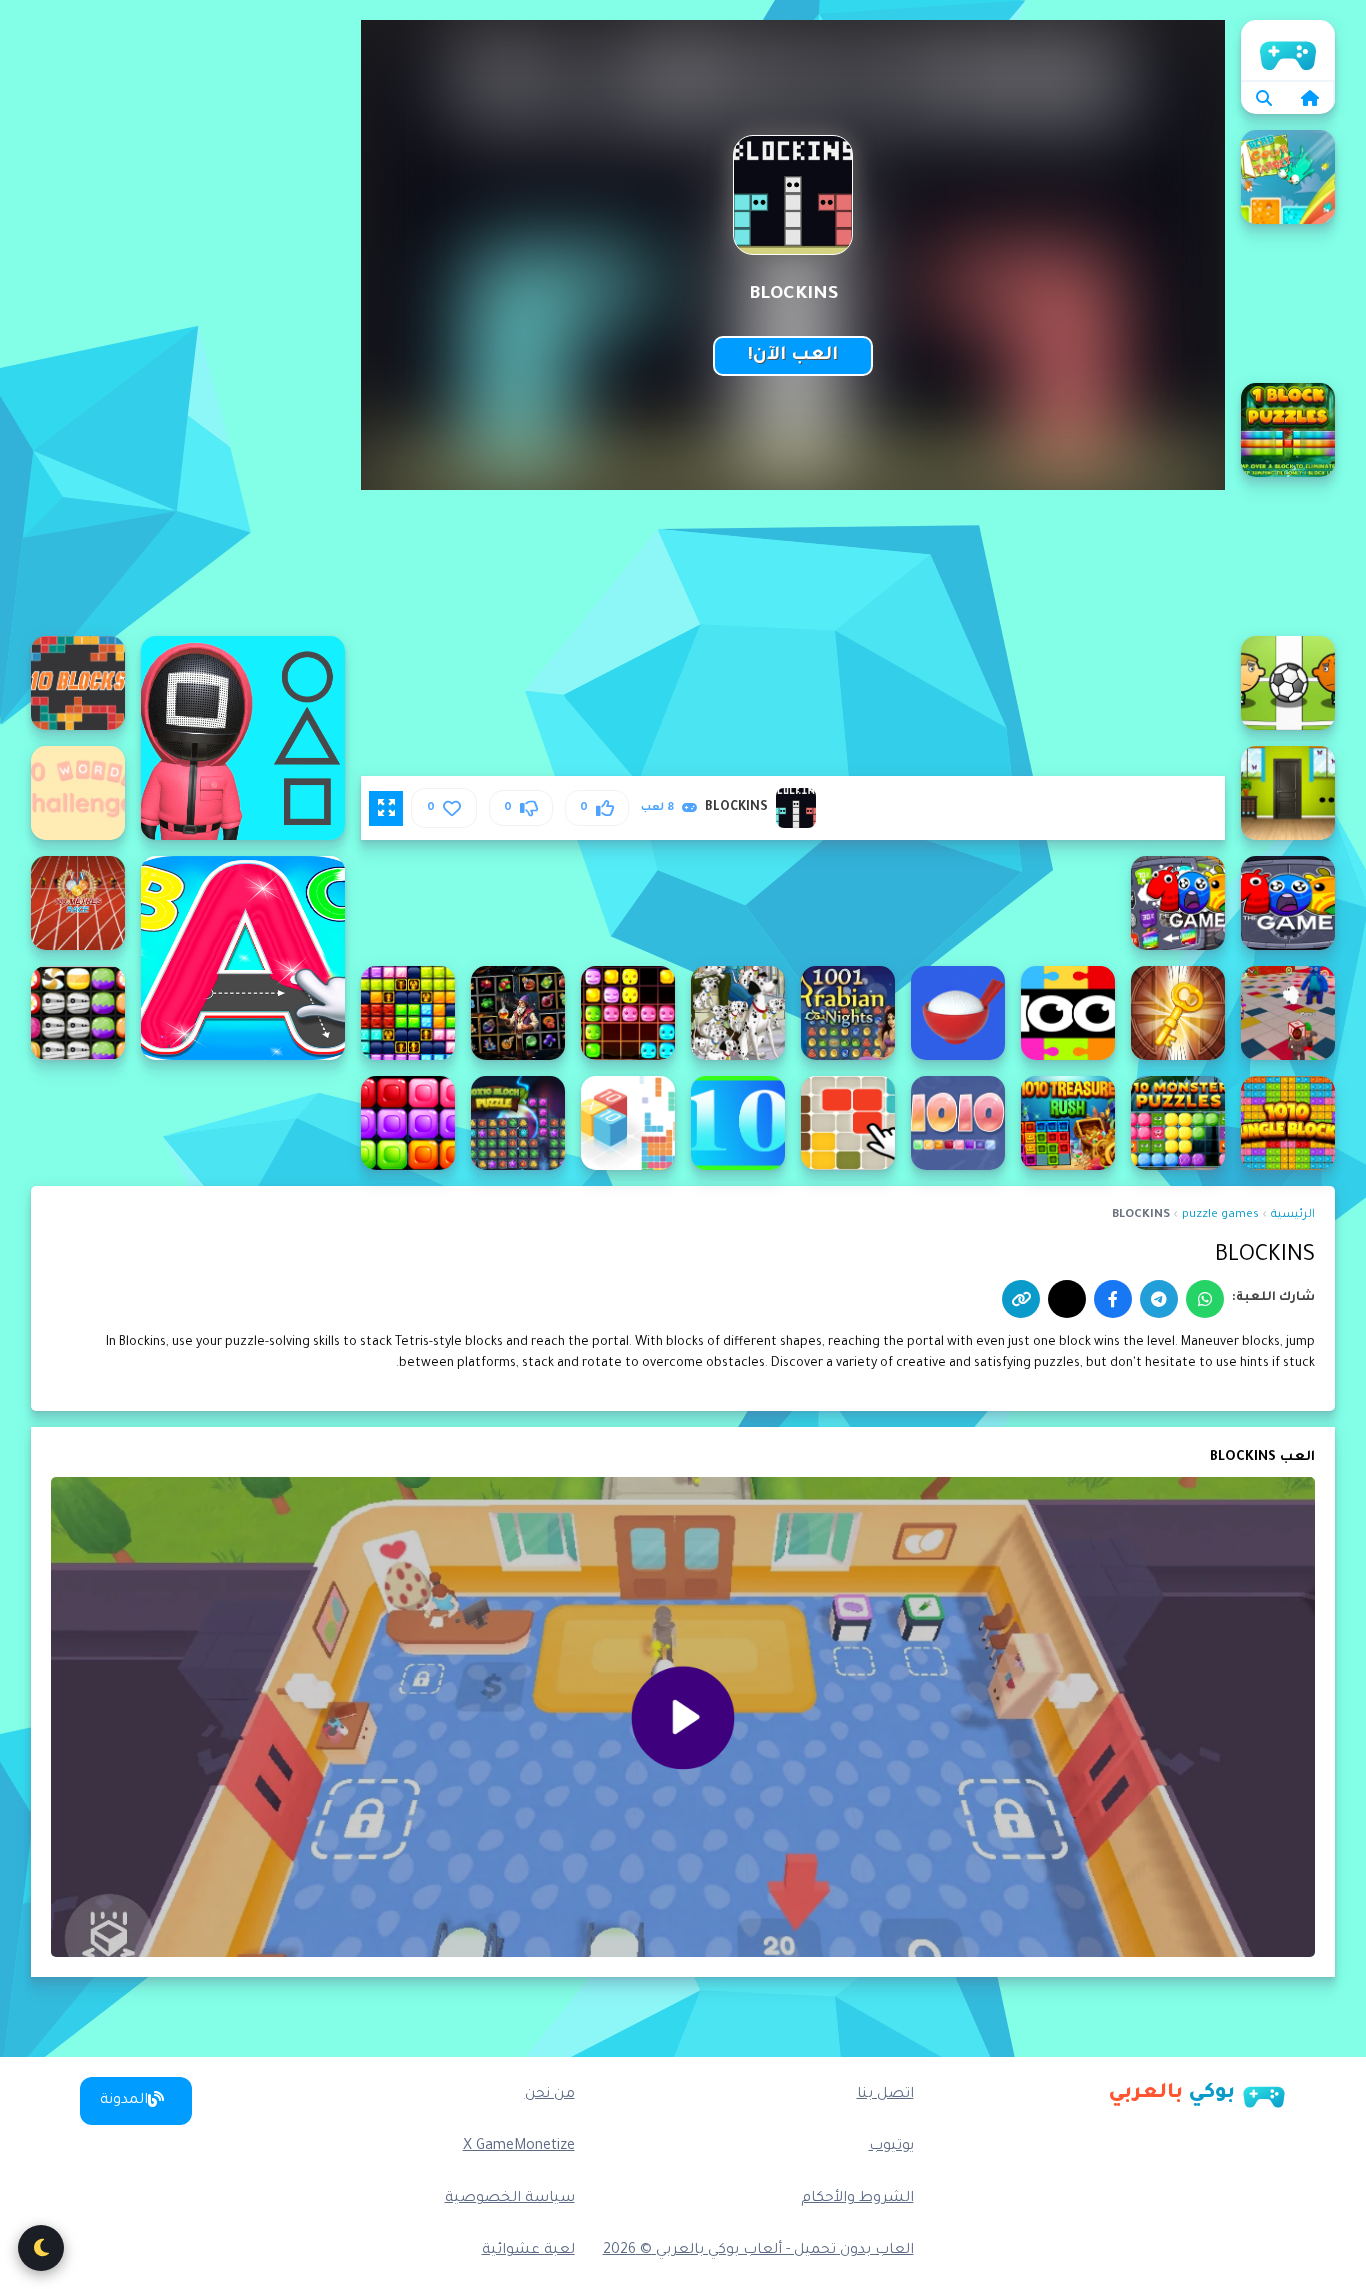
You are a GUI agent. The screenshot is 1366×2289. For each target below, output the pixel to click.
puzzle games (1220, 1215)
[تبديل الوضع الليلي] (41, 2248)
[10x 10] (848, 1123)
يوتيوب (891, 2147)
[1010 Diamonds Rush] (628, 1013)
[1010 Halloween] (78, 1013)
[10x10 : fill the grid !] (628, 1123)
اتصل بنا (885, 2095)
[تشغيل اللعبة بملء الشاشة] (386, 808)
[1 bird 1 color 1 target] (1288, 177)
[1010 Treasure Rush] (1068, 1123)
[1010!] (958, 1123)
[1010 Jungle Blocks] (1288, 1123)
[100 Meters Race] (78, 903)
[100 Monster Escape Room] (1288, 1013)
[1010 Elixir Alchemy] (518, 1013)
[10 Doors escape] (1288, 793)
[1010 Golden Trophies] (408, 1013)
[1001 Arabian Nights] (848, 1013)
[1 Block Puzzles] (1288, 430)
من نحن (550, 2095)
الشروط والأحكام (857, 2199)
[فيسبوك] (1113, 1299)
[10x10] (738, 1123)
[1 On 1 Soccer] (1288, 683)
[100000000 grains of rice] (958, 1013)
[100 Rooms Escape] (1178, 1013)
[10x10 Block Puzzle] (518, 1123)
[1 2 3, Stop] (243, 738)
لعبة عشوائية (528, 2251)
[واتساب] (1205, 1299)
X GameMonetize (519, 2147)
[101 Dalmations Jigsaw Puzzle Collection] (738, 1013)
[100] (1288, 903)
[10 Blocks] (78, 683)
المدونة (124, 2101)
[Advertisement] (188, 320)
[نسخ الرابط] (1021, 1299)
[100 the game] (1068, 1013)
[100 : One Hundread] (1178, 903)
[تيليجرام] (1159, 1299)
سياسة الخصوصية (510, 2199)
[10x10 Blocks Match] (408, 1123)
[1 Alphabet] (243, 958)
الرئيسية (1288, 50)
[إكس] (1067, 1299)
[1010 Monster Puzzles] (1178, 1123)
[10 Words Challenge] (78, 793)
